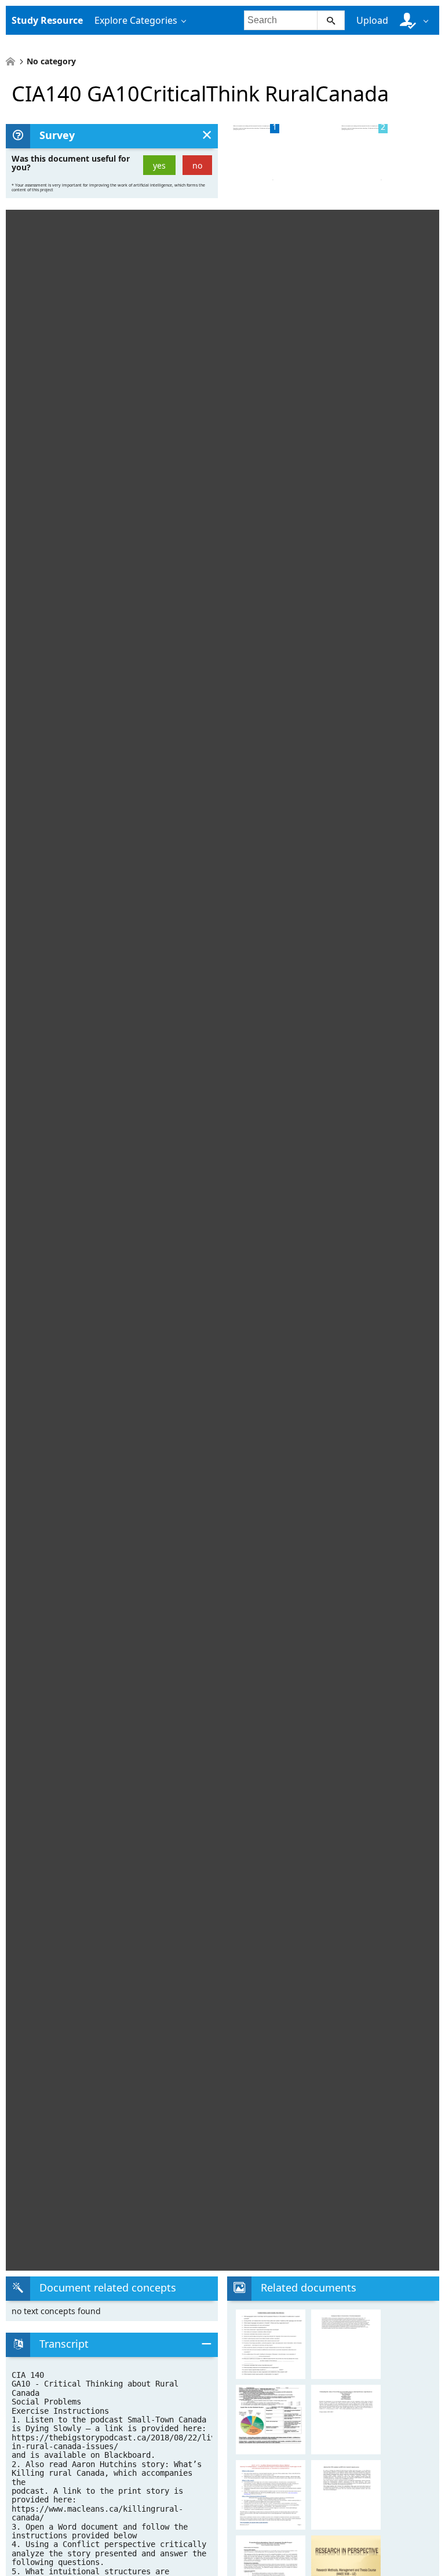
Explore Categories (136, 20)
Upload (372, 20)
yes (159, 165)
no (197, 165)
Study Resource (47, 20)
